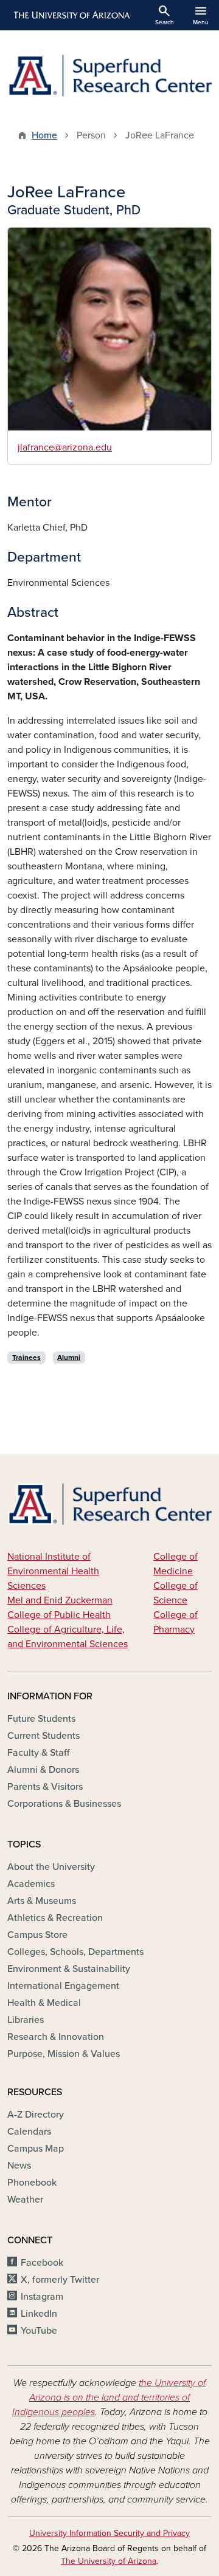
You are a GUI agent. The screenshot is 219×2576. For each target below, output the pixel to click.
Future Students (41, 1719)
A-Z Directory (36, 2115)
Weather (25, 2200)
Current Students (43, 1736)
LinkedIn (39, 2314)
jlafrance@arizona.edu (65, 447)
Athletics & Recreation (55, 1918)
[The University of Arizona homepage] (71, 15)
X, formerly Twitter (60, 2280)
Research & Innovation (56, 2037)
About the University (51, 1867)
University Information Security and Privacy (109, 2533)
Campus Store (37, 1935)
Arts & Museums (42, 1901)
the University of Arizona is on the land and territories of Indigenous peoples (109, 2398)
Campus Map (36, 2149)
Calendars (29, 2132)
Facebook (42, 2263)
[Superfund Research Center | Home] (109, 76)
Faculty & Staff (38, 1753)
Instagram (42, 2297)
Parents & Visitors (45, 1787)
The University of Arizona (109, 2561)
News (19, 2166)
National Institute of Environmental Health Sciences (53, 1571)
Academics (31, 1884)
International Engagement (63, 1986)
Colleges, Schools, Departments (75, 1952)
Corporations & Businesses (64, 1804)
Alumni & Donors (43, 1770)
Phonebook (32, 2183)
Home (44, 135)
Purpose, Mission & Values (64, 2054)
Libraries (26, 2020)
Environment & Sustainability (69, 1969)
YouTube (39, 2331)
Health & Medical (44, 2003)
